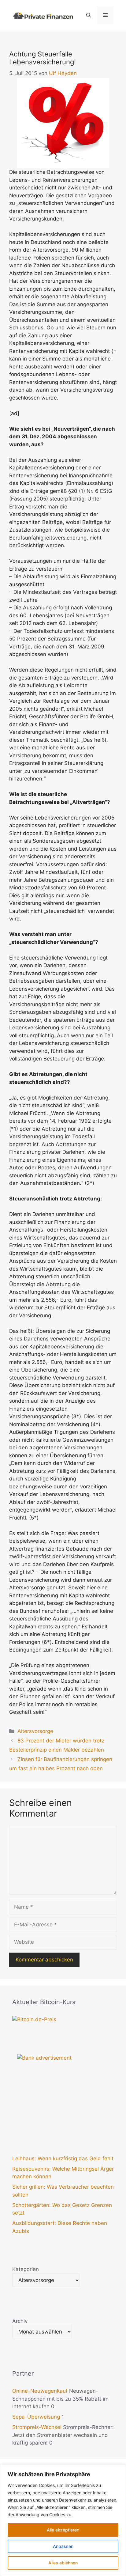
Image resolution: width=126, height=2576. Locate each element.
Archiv (20, 2321)
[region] (63, 2520)
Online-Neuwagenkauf (40, 2391)
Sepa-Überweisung (36, 2417)
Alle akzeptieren (63, 2530)
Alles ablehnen (63, 2563)
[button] (89, 15)
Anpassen (63, 2546)
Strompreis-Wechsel (37, 2427)
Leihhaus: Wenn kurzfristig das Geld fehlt (63, 2158)
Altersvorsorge (35, 1731)
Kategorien (26, 2269)
